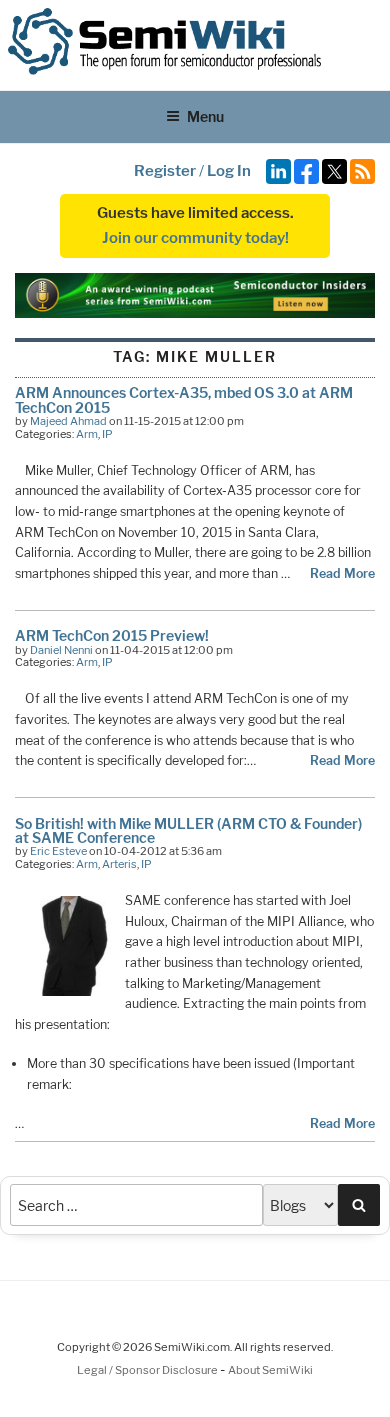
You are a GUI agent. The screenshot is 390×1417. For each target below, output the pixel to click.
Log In (229, 171)
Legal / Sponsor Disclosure (148, 1370)
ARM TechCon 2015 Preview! (112, 635)
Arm (87, 434)
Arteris (119, 864)
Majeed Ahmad (68, 421)
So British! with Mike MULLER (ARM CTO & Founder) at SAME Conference (188, 830)
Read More (342, 573)
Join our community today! (195, 238)
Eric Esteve (58, 851)
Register (165, 171)
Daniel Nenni (61, 650)
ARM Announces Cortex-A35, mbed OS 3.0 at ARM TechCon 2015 (184, 399)
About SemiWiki (270, 1370)
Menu (205, 116)
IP (107, 434)
